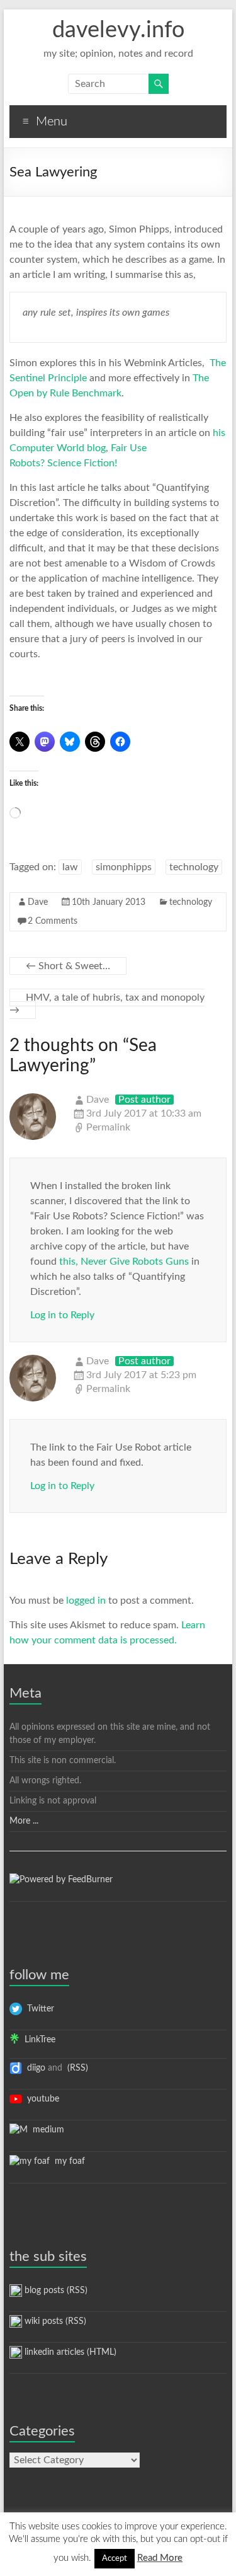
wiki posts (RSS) (54, 2321)
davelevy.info (118, 30)
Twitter (38, 2009)
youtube (41, 2099)
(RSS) (76, 2068)
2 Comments (53, 921)
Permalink (108, 1127)
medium (46, 2130)
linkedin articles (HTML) (69, 2352)
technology (194, 867)
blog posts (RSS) (55, 2291)
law (70, 867)
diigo (34, 2068)
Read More (160, 2558)
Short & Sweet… (68, 966)
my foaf (67, 2161)
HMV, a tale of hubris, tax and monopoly (107, 1004)
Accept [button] (115, 2559)
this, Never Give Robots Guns (124, 1262)
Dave (38, 902)
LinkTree (37, 2040)
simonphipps (124, 867)
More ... (24, 1821)
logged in (86, 1601)
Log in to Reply (62, 1315)
